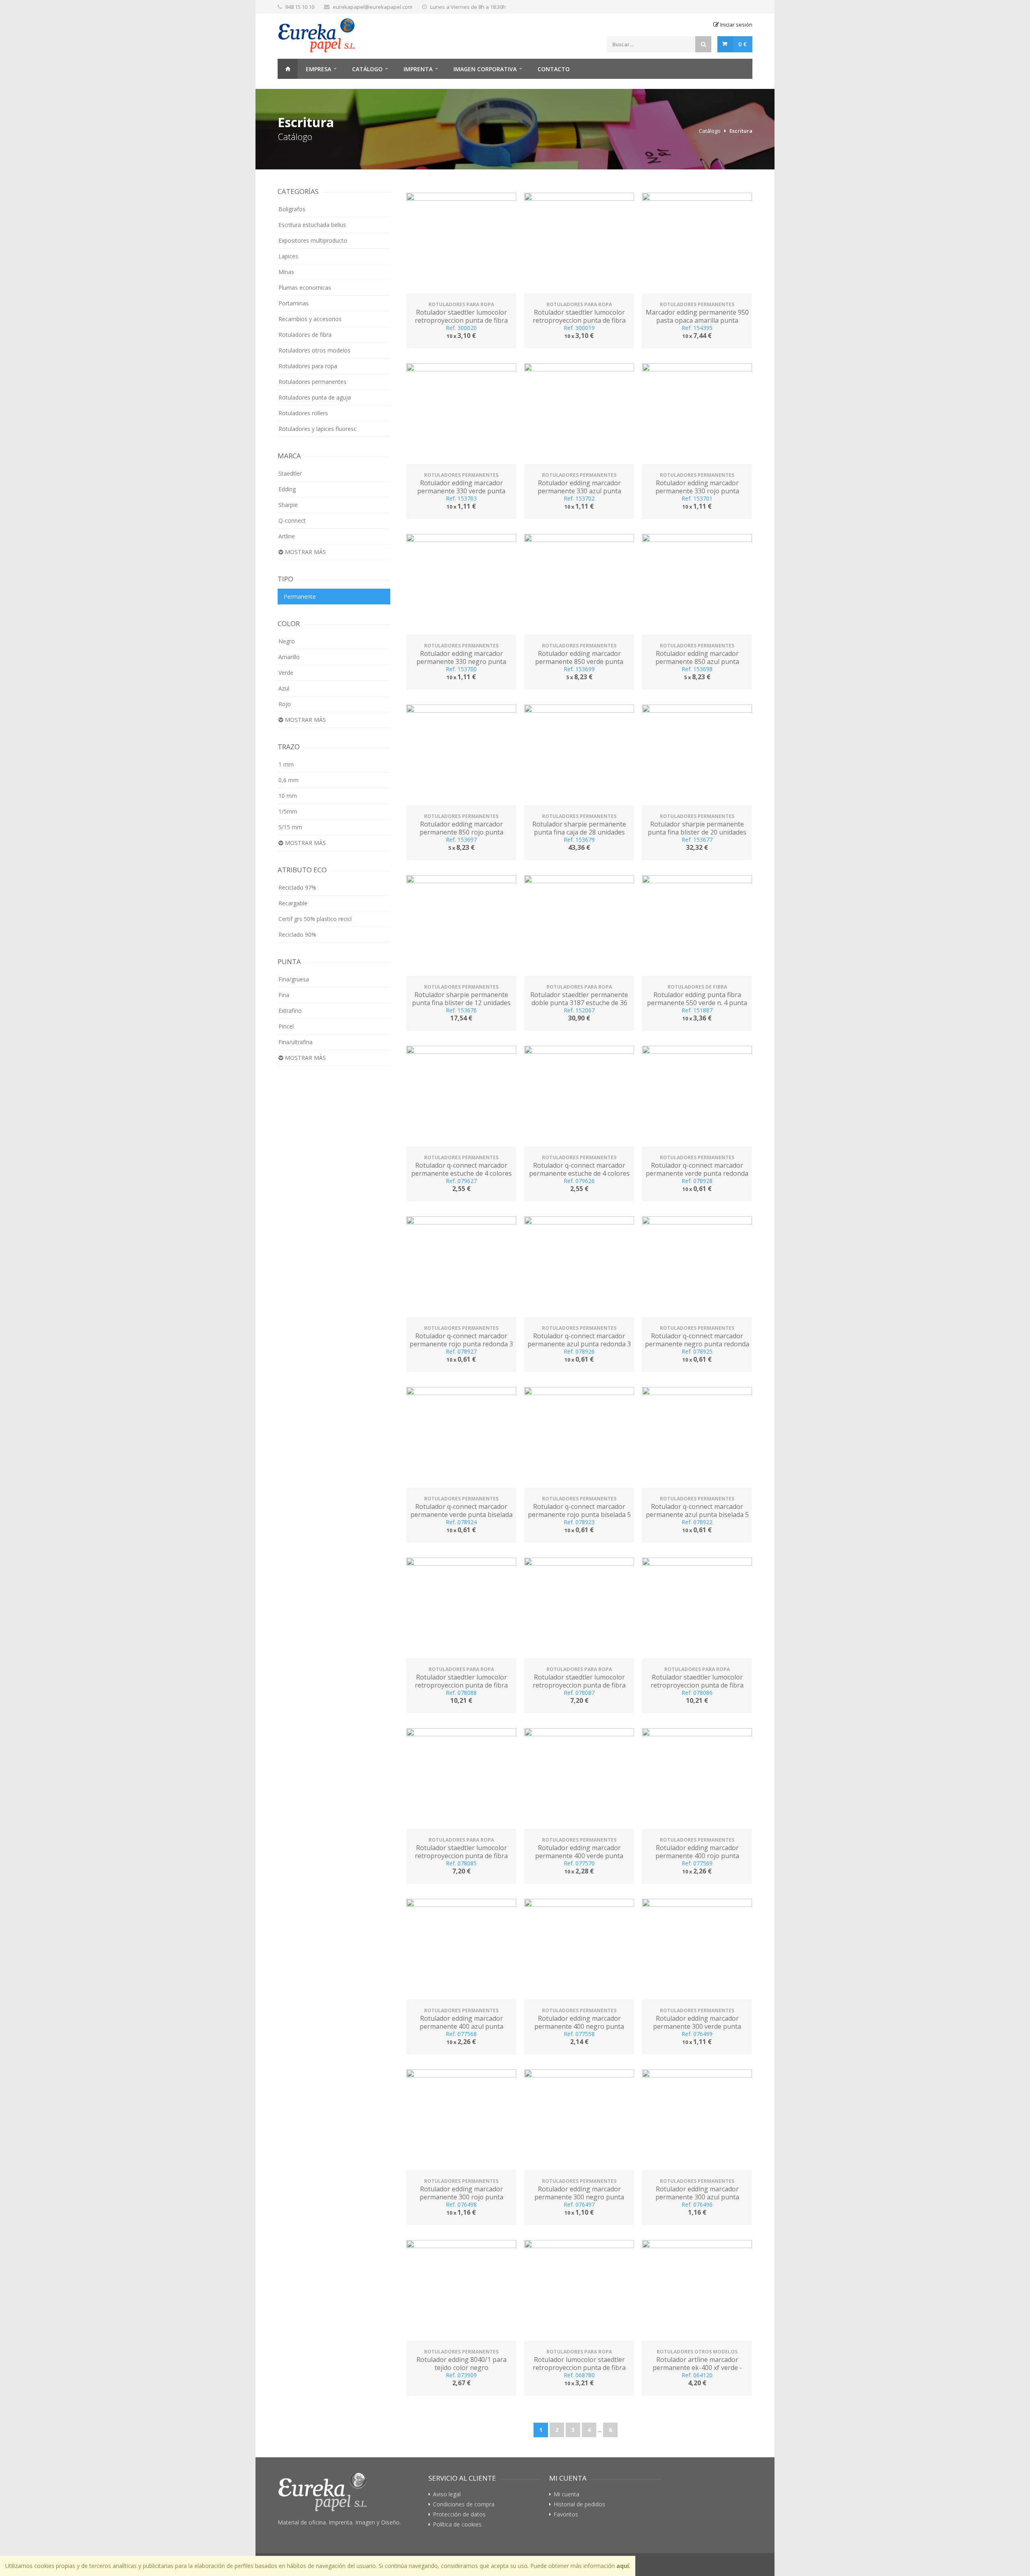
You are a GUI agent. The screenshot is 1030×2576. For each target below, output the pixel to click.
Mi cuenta (566, 2494)
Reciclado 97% (297, 887)
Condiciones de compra (464, 2504)
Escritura (741, 131)
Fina (284, 995)
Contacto (554, 69)
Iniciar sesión (736, 25)
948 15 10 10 (300, 7)
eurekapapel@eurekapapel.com (373, 7)
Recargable (293, 903)
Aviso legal (447, 2494)
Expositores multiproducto (313, 240)
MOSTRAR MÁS (305, 552)
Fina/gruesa (294, 979)
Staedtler (290, 473)
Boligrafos (292, 209)
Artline (287, 536)
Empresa (318, 69)
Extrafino (290, 1011)
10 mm (288, 796)
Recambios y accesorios (310, 319)
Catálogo (367, 69)
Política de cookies (457, 2524)
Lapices (288, 256)
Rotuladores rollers (303, 413)
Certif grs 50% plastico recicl (315, 919)
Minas (286, 272)
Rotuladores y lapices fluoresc (317, 429)
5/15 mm (290, 827)
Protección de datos (459, 2514)
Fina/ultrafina (296, 1042)
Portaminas (294, 303)
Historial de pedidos (579, 2504)
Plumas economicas (305, 287)
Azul (284, 688)
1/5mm (288, 811)
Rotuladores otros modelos (314, 350)
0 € (743, 44)
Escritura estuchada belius (312, 225)
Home (288, 69)
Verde (286, 673)
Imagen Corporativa (485, 69)
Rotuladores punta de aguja (315, 397)
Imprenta (418, 69)
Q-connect (292, 520)
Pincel (286, 1026)
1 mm (286, 764)
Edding (287, 489)
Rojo (285, 704)
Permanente (300, 597)
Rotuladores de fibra (305, 335)
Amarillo (289, 657)
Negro (287, 641)
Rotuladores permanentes (312, 382)
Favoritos (566, 2514)
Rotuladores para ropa (308, 366)
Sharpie (288, 505)
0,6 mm (288, 780)
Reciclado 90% (297, 935)
